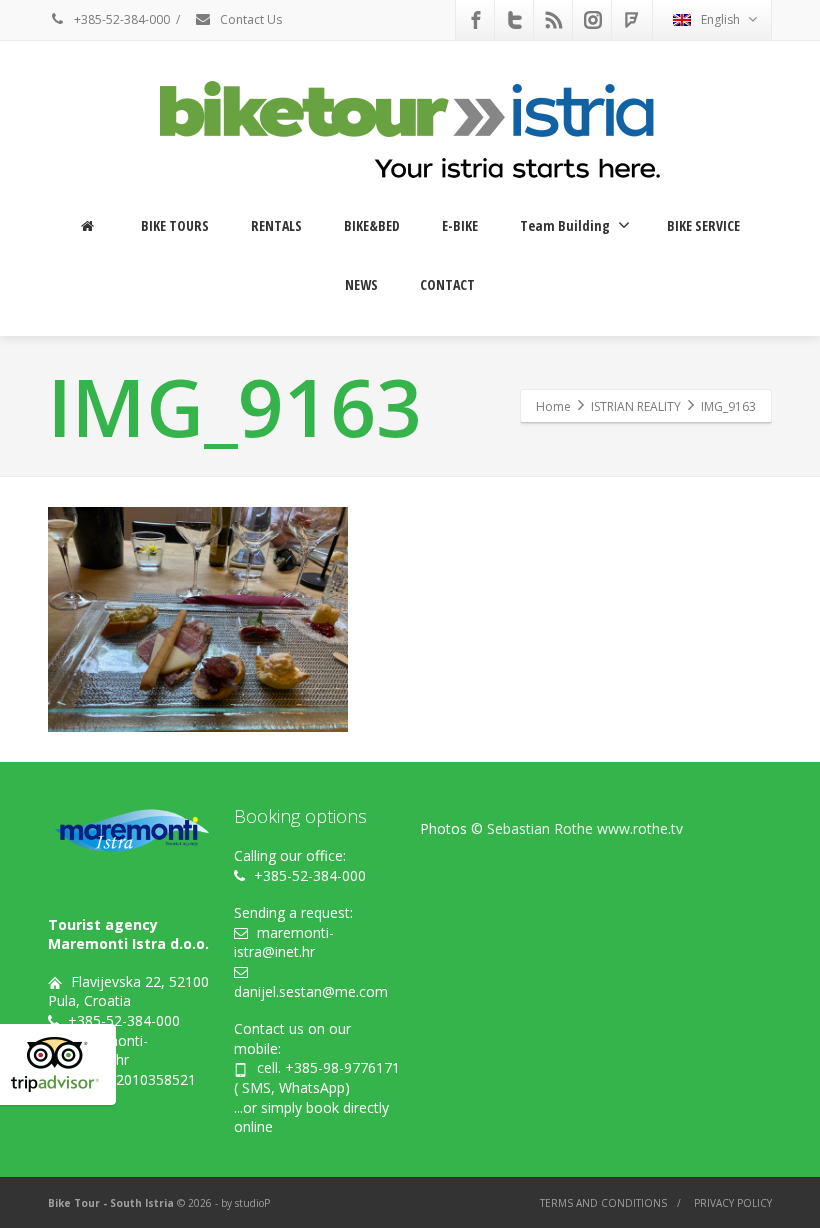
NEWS (361, 284)
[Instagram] (593, 20)
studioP (252, 1203)
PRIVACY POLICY (733, 1203)
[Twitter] (515, 20)
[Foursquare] (632, 20)
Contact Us (249, 19)
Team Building (565, 225)
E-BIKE (460, 225)
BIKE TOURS (175, 225)
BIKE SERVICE (703, 225)
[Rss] (554, 20)
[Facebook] (476, 20)
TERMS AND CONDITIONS (603, 1203)
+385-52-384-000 (120, 19)
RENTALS (276, 225)
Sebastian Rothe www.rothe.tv (585, 828)
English (720, 19)
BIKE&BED (372, 225)
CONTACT (447, 284)
